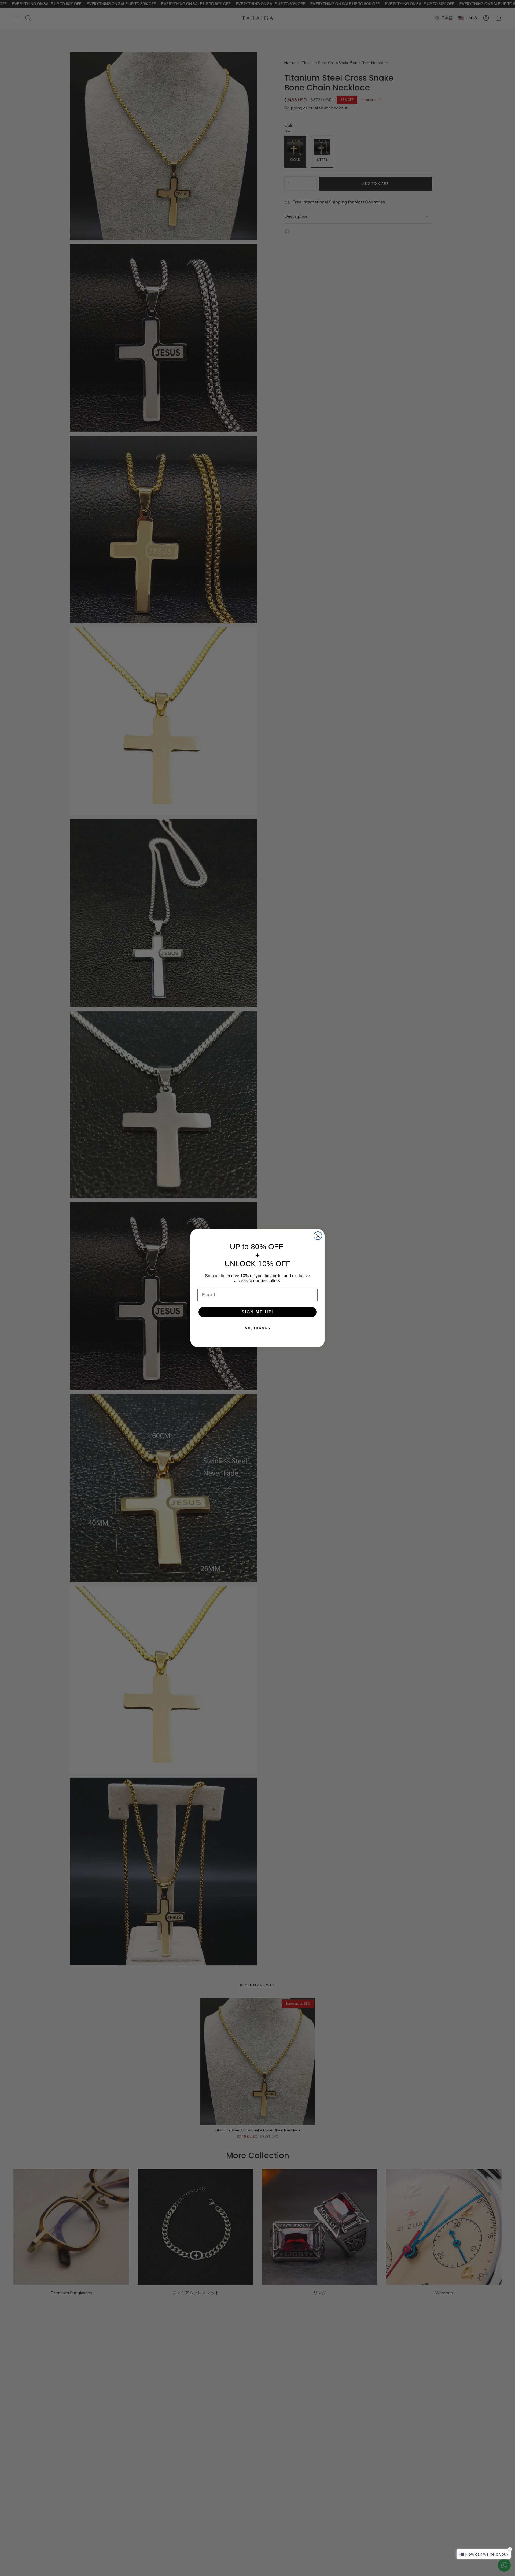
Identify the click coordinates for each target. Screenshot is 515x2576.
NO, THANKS (258, 1328)
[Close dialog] (318, 1236)
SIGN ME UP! (258, 1312)
